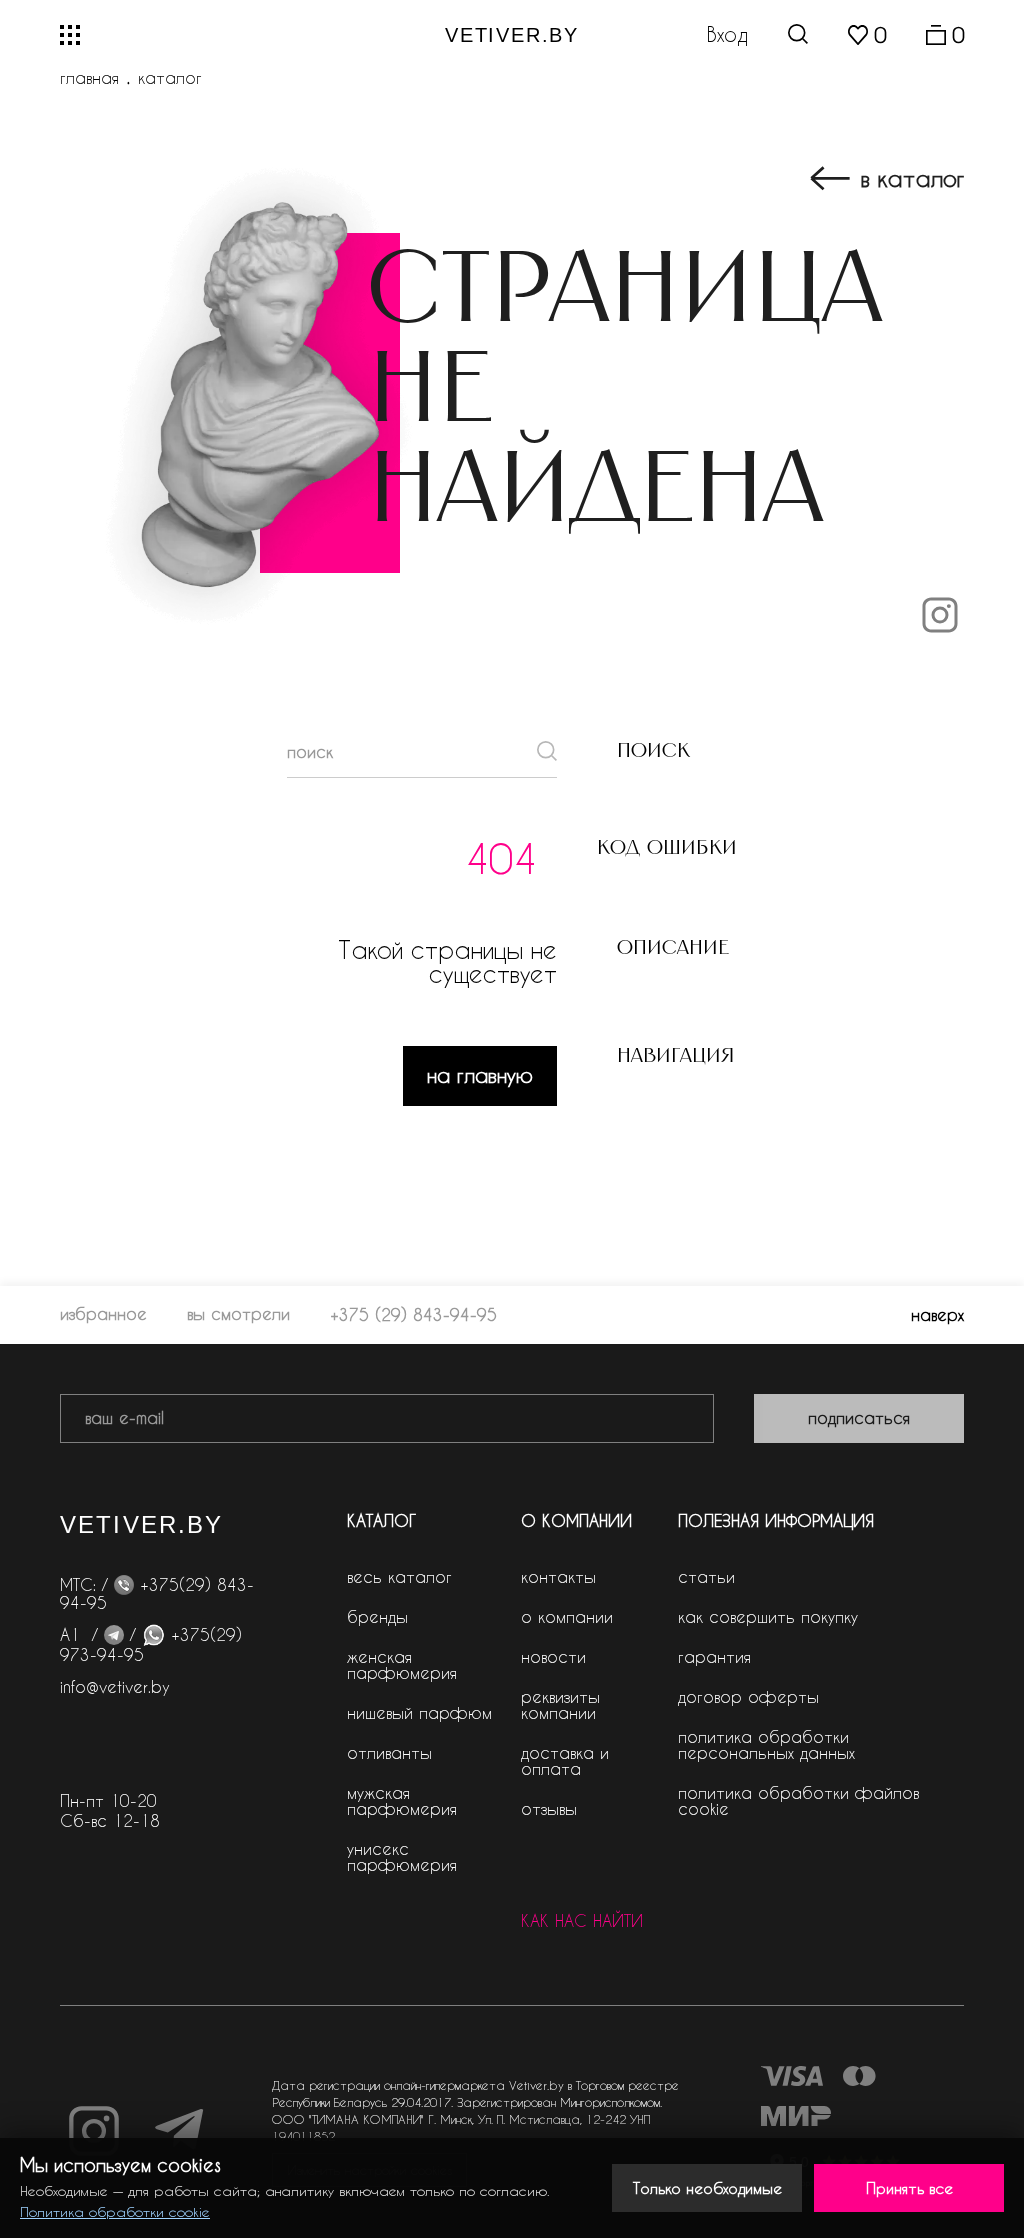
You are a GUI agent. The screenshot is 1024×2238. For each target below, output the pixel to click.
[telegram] (114, 1634)
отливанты (389, 1752)
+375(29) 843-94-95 (157, 1593)
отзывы (549, 1808)
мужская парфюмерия (402, 1800)
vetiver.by (512, 35)
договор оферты (748, 1696)
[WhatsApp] (153, 1634)
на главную (480, 1075)
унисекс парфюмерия (402, 1856)
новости (553, 1656)
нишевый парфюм (419, 1712)
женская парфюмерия (402, 1664)
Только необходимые (707, 2188)
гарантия (714, 1656)
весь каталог (399, 1576)
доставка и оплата (565, 1760)
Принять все (909, 2188)
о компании (567, 1616)
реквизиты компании (560, 1704)
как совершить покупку (768, 1616)
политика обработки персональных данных (766, 1744)
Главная (89, 78)
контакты (558, 1576)
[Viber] (124, 1584)
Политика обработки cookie (115, 2211)
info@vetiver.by (115, 1686)
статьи (706, 1576)
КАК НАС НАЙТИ (582, 1921)
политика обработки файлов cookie (798, 1800)
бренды (377, 1616)
